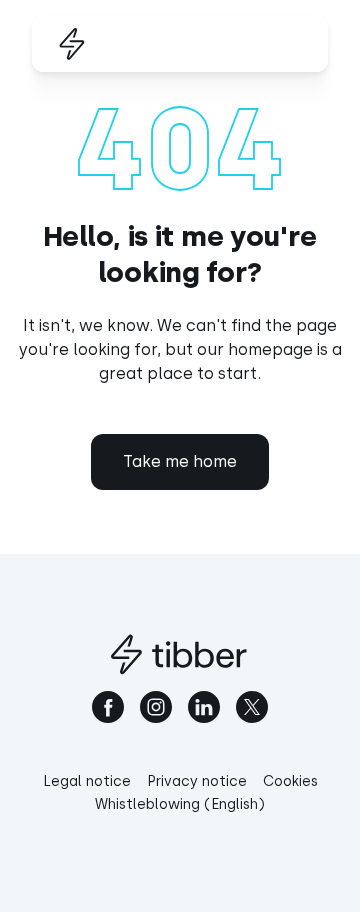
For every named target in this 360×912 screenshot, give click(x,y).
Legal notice (87, 781)
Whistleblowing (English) (180, 804)
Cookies (290, 781)
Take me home (180, 461)
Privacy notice (197, 781)
